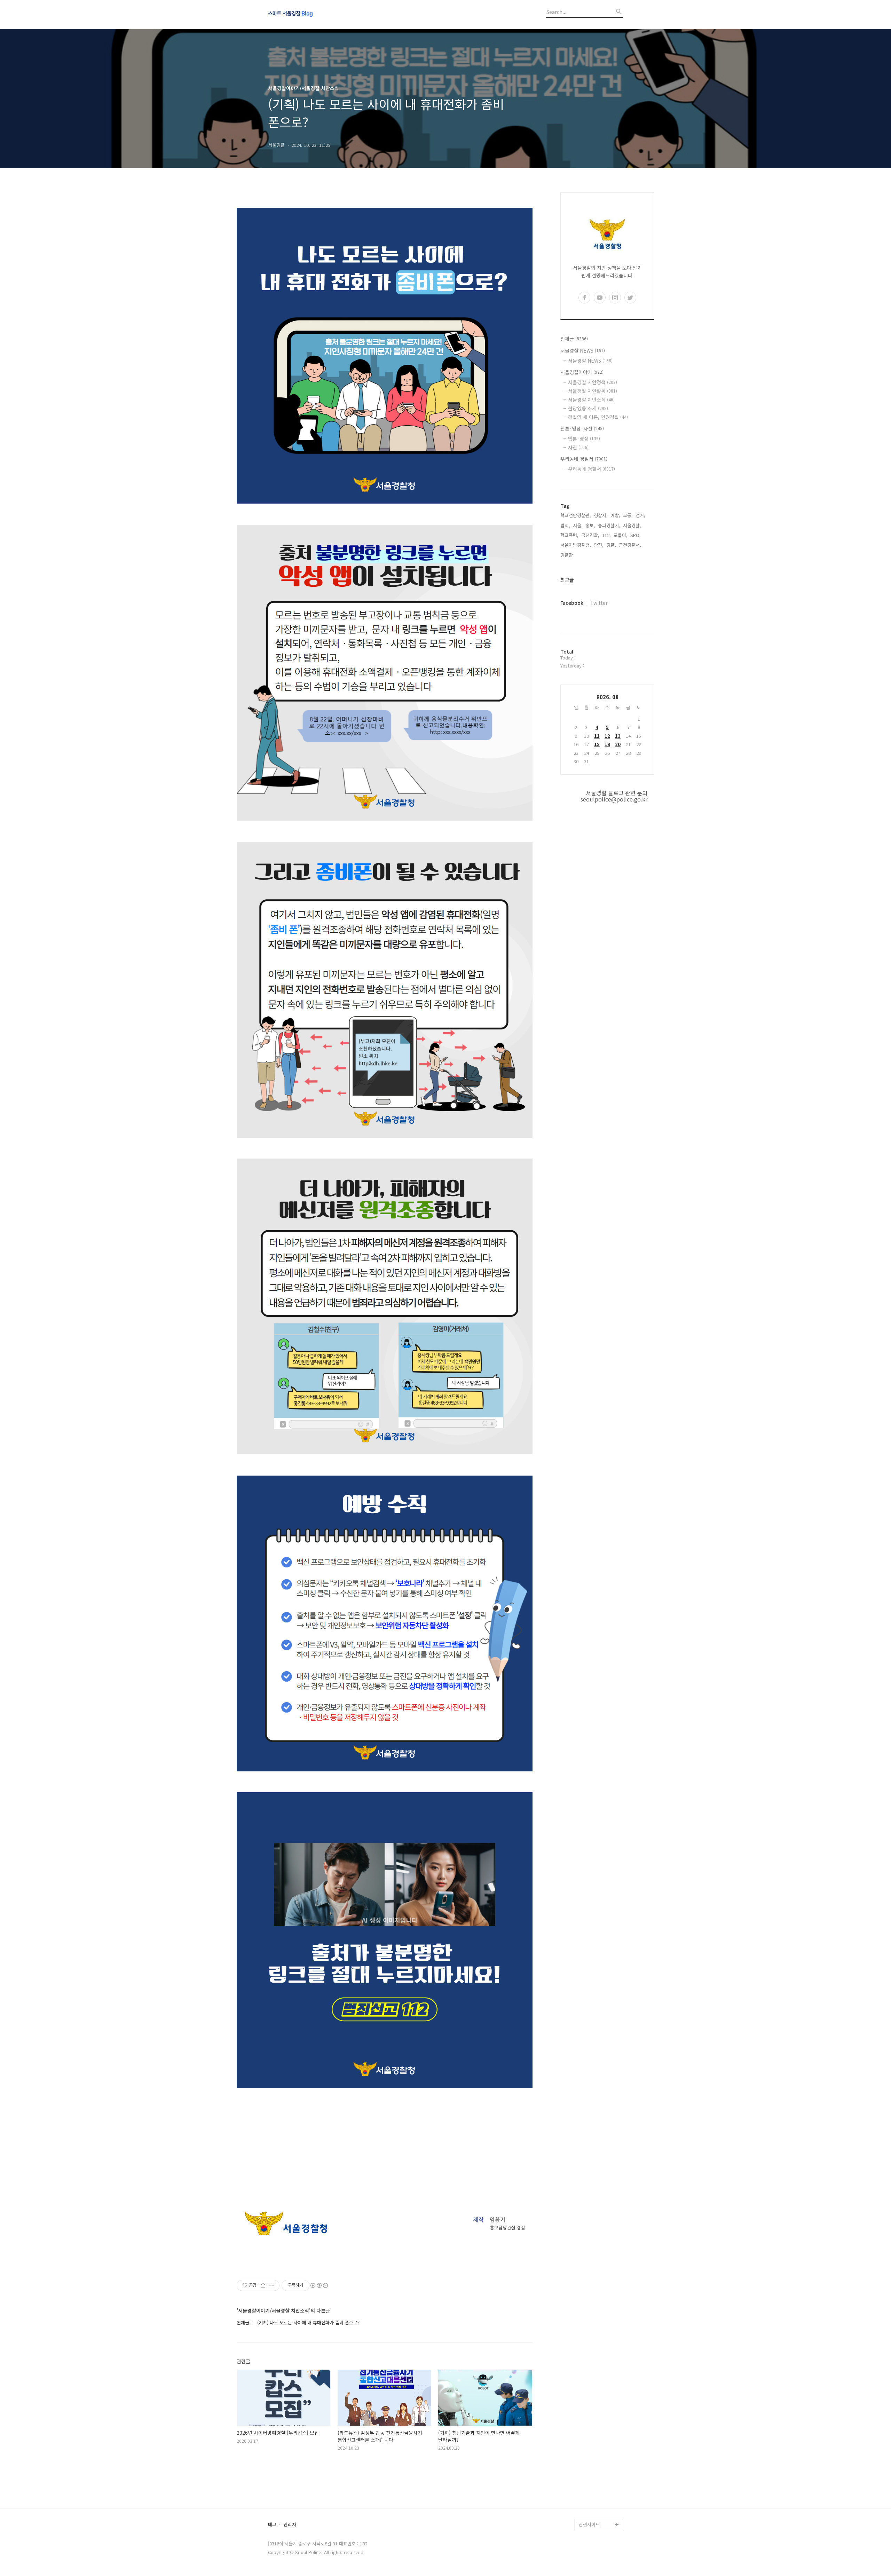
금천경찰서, (630, 545)
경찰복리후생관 (594, 2513)
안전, (599, 545)
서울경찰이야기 (582, 372)
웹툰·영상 (584, 438)
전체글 (574, 339)
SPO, (636, 535)
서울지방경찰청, (576, 545)
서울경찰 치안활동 (593, 391)
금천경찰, (590, 535)
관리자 (290, 2525)
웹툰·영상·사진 (582, 428)
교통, (628, 515)
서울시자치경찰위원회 (600, 2435)
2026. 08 (608, 697)
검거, (640, 515)
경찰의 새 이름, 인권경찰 (598, 417)
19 (607, 744)
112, (606, 535)
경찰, (611, 545)
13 (618, 736)
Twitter (599, 603)
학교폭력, (569, 535)
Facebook (572, 603)
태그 (272, 2525)
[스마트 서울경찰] (306, 14)
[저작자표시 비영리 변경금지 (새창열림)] (319, 2285)
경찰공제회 (590, 2502)
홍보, (590, 525)
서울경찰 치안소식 (591, 400)
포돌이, (621, 535)
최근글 (567, 580)
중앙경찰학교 (592, 2469)
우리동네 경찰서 (584, 459)
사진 (578, 447)
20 (618, 744)
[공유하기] (263, 2285)
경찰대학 (588, 2446)
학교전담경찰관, (576, 515)
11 (597, 736)
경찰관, (567, 555)
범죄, (565, 525)
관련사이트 (589, 2524)
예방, (615, 515)
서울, (578, 525)
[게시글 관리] (272, 2285)
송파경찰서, (609, 525)
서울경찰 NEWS (583, 350)
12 (607, 736)
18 (597, 744)
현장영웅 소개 (588, 408)
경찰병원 (588, 2491)
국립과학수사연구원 (598, 2480)
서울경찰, (632, 525)
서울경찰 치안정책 (593, 382)
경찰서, (601, 515)
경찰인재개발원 (594, 2458)
